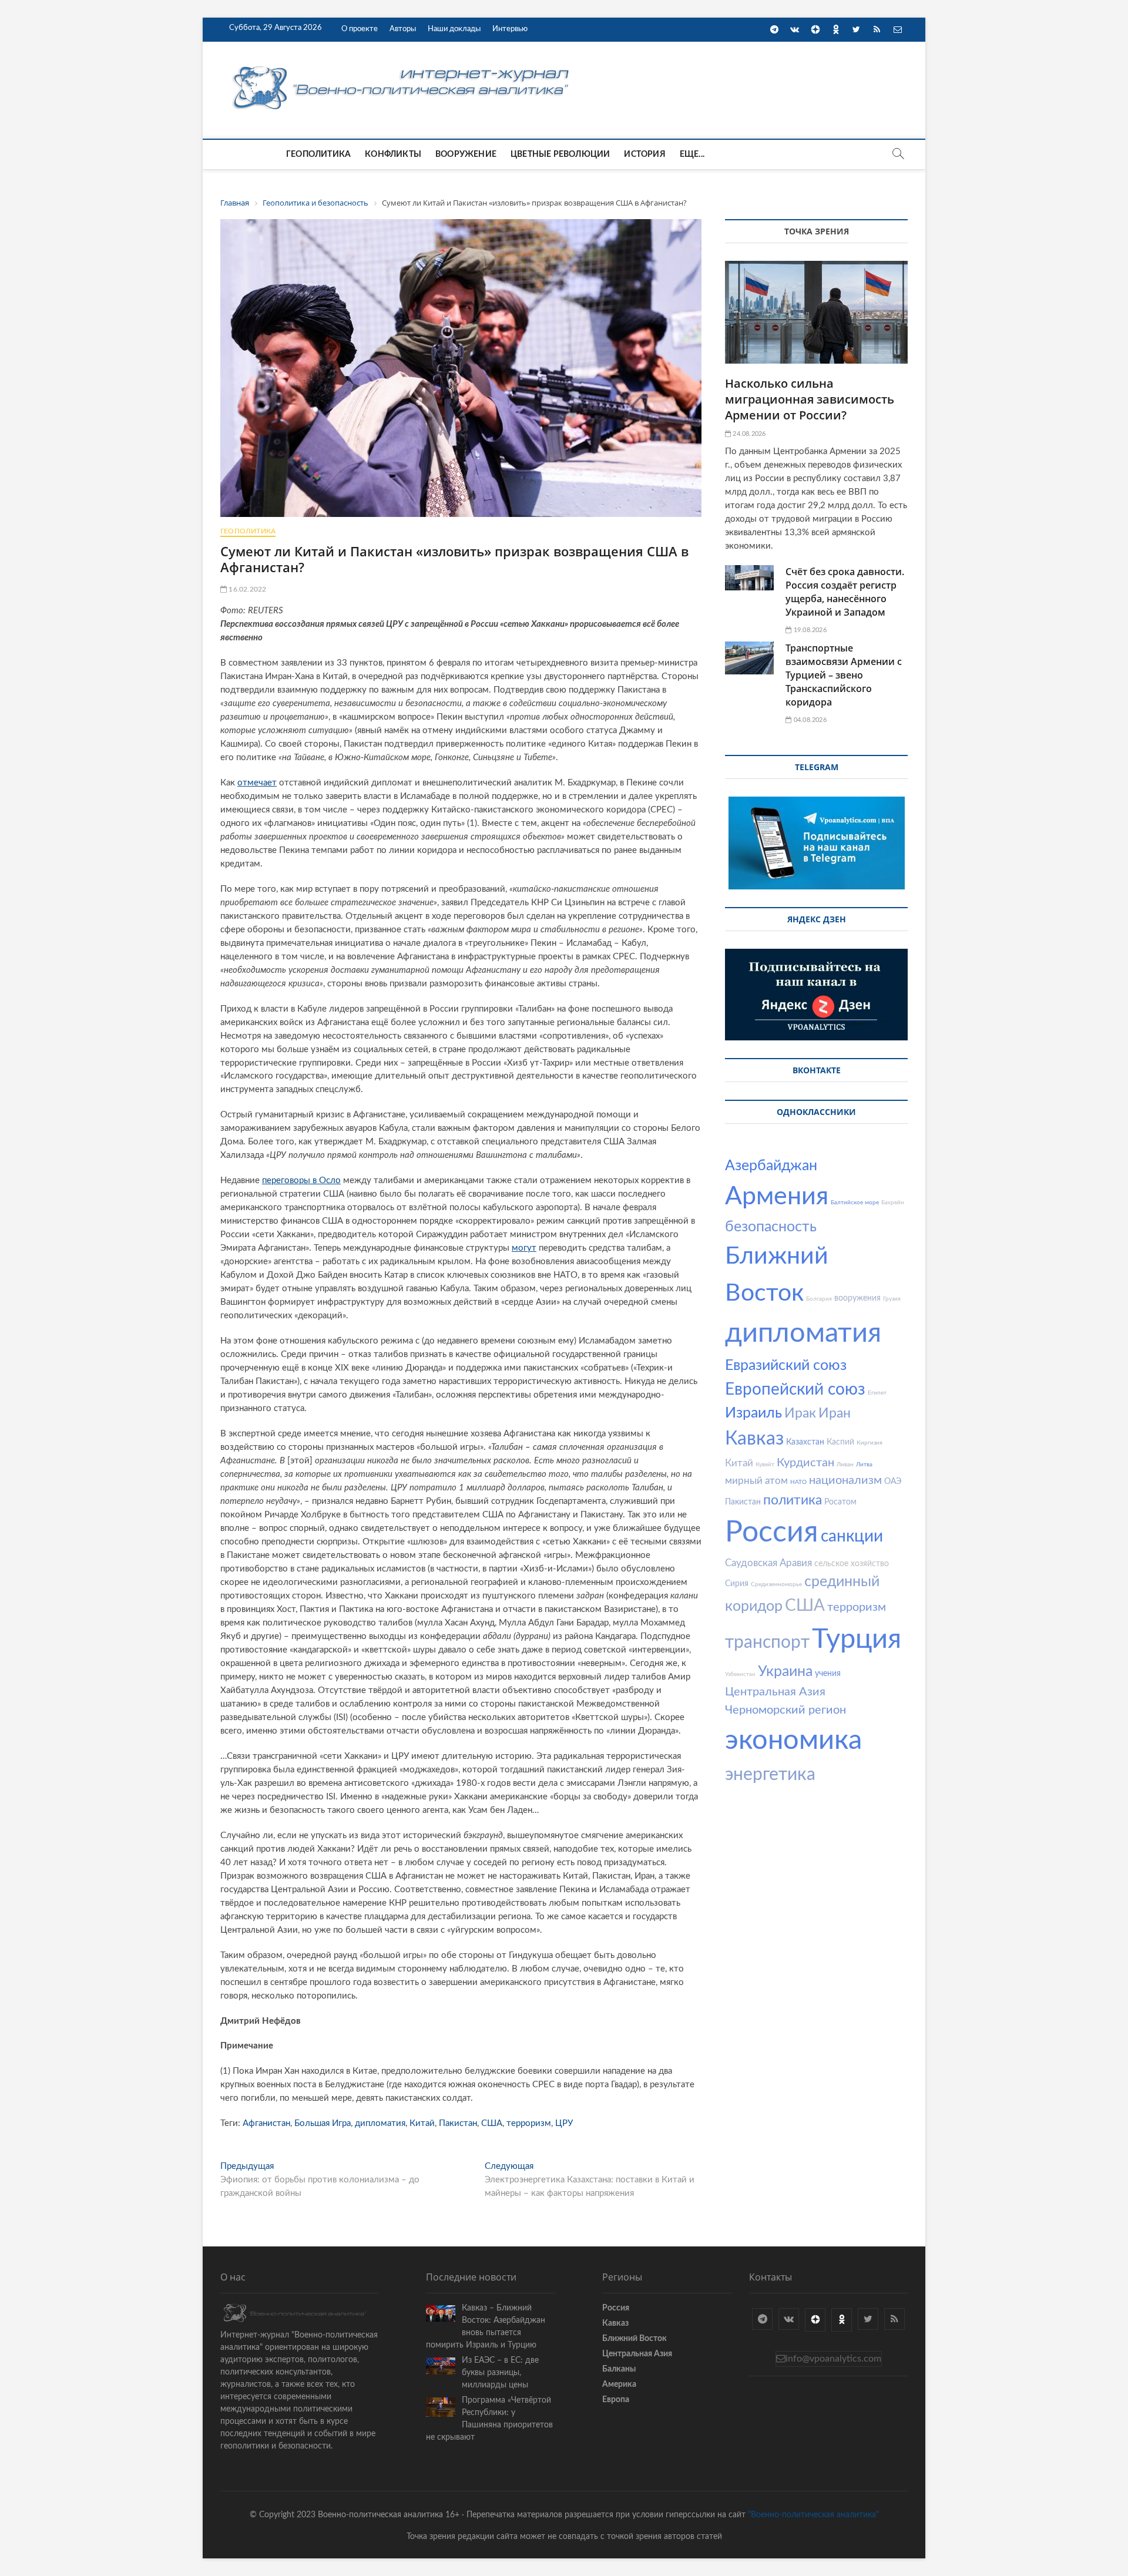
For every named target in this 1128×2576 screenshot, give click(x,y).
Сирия (737, 1584)
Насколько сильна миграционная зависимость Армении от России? (810, 399)
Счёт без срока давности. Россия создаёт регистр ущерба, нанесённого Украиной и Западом (845, 592)
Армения (777, 1196)
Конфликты (393, 155)
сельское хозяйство (852, 1564)
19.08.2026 (809, 630)
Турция (857, 1639)
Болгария (819, 1299)
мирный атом (756, 1481)
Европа (616, 2400)
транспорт (767, 1643)
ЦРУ (564, 2123)
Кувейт (765, 1465)
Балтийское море (855, 1203)
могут (524, 1248)
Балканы (619, 2369)
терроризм (529, 2123)
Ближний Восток (634, 2339)
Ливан (845, 1465)
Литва (864, 1465)
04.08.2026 (809, 720)
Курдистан (805, 1463)
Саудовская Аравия (768, 1563)
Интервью (510, 29)
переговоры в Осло (301, 1180)
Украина (785, 1672)
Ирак (800, 1413)
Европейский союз (795, 1389)
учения (828, 1674)
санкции (852, 1536)
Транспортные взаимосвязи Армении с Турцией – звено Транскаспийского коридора (844, 675)
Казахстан (805, 1442)
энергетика (770, 1775)
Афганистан (266, 2123)
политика (793, 1500)
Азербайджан (771, 1166)
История (644, 155)
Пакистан (458, 2123)
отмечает (257, 783)
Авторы (403, 29)
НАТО (798, 1482)
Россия (772, 1533)
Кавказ (754, 1439)
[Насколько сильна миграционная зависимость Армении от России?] (816, 312)
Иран (835, 1413)
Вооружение (466, 155)
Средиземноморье (776, 1584)
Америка (619, 2384)
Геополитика (318, 155)
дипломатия (380, 2123)
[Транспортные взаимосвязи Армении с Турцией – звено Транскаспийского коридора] (749, 658)
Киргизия (869, 1443)
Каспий (840, 1442)
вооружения (857, 1298)
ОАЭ (893, 1482)
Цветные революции (560, 155)
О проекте (360, 29)
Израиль (753, 1413)
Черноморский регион (785, 1710)
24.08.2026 (748, 434)
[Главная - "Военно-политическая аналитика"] (402, 66)
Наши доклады (454, 29)
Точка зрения (817, 231)
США (492, 2123)
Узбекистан (740, 1674)
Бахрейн (893, 1203)
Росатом (840, 1502)
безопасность (771, 1227)
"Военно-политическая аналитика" (813, 2515)
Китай (422, 2123)
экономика (793, 1740)
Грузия (892, 1299)
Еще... (692, 155)
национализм (845, 1480)
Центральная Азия (775, 1692)
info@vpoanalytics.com (833, 2359)
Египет (877, 1393)
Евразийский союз (786, 1366)
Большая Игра (323, 2123)
